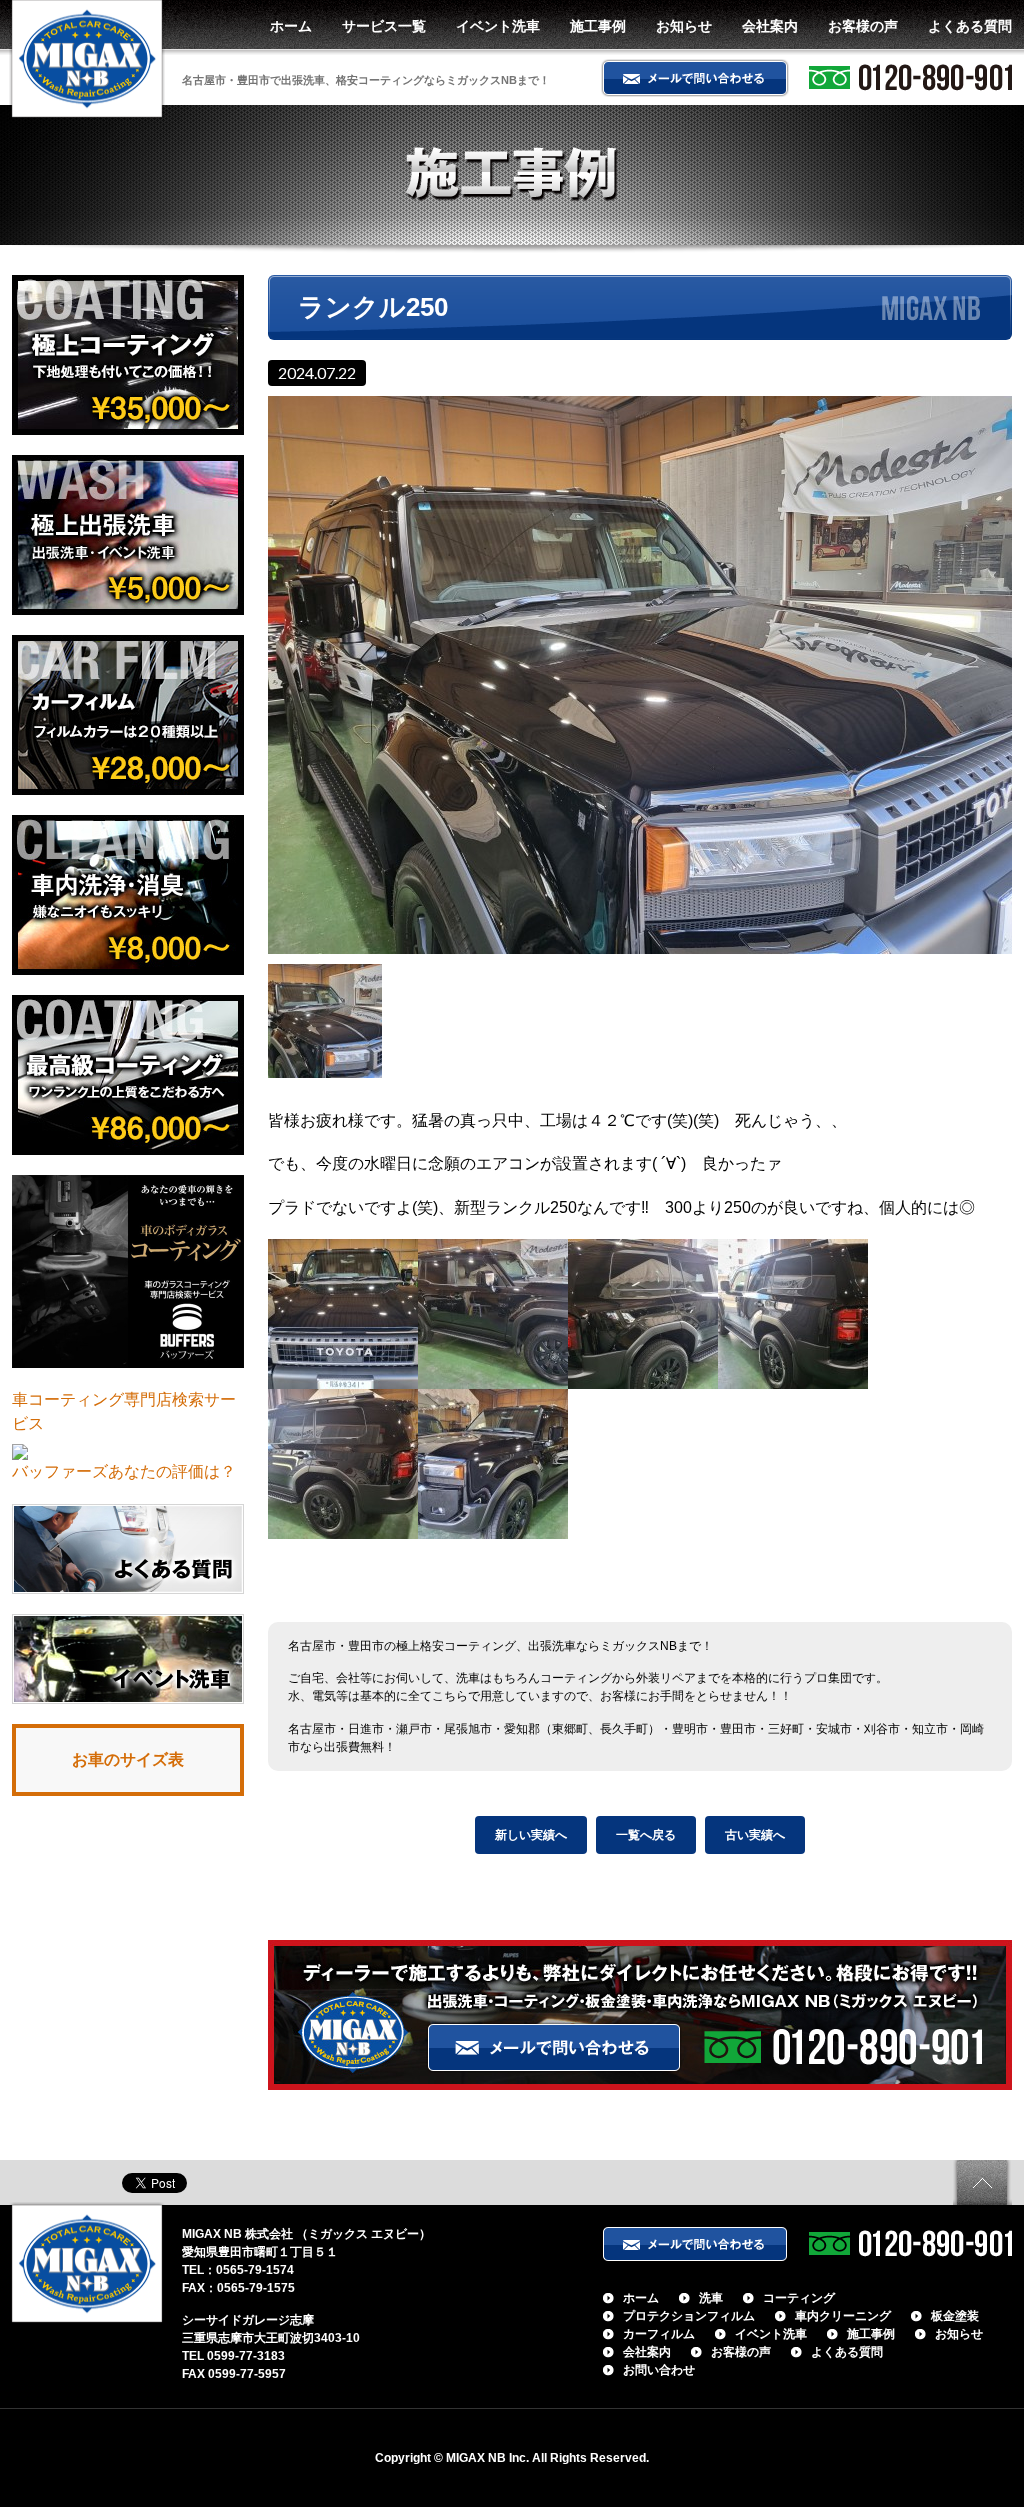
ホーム (291, 26)
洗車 (711, 2298)
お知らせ (684, 26)
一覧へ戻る (646, 1835)
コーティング (799, 2298)
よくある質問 (970, 26)
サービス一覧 (384, 26)
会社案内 (770, 26)
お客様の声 (863, 26)
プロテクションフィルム (689, 2316)
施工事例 (598, 26)
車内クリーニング (843, 2316)
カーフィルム (659, 2334)
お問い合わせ (659, 2370)
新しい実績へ (531, 1835)
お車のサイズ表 (128, 1759)
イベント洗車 (498, 26)
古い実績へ (755, 1835)
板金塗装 (955, 2316)
